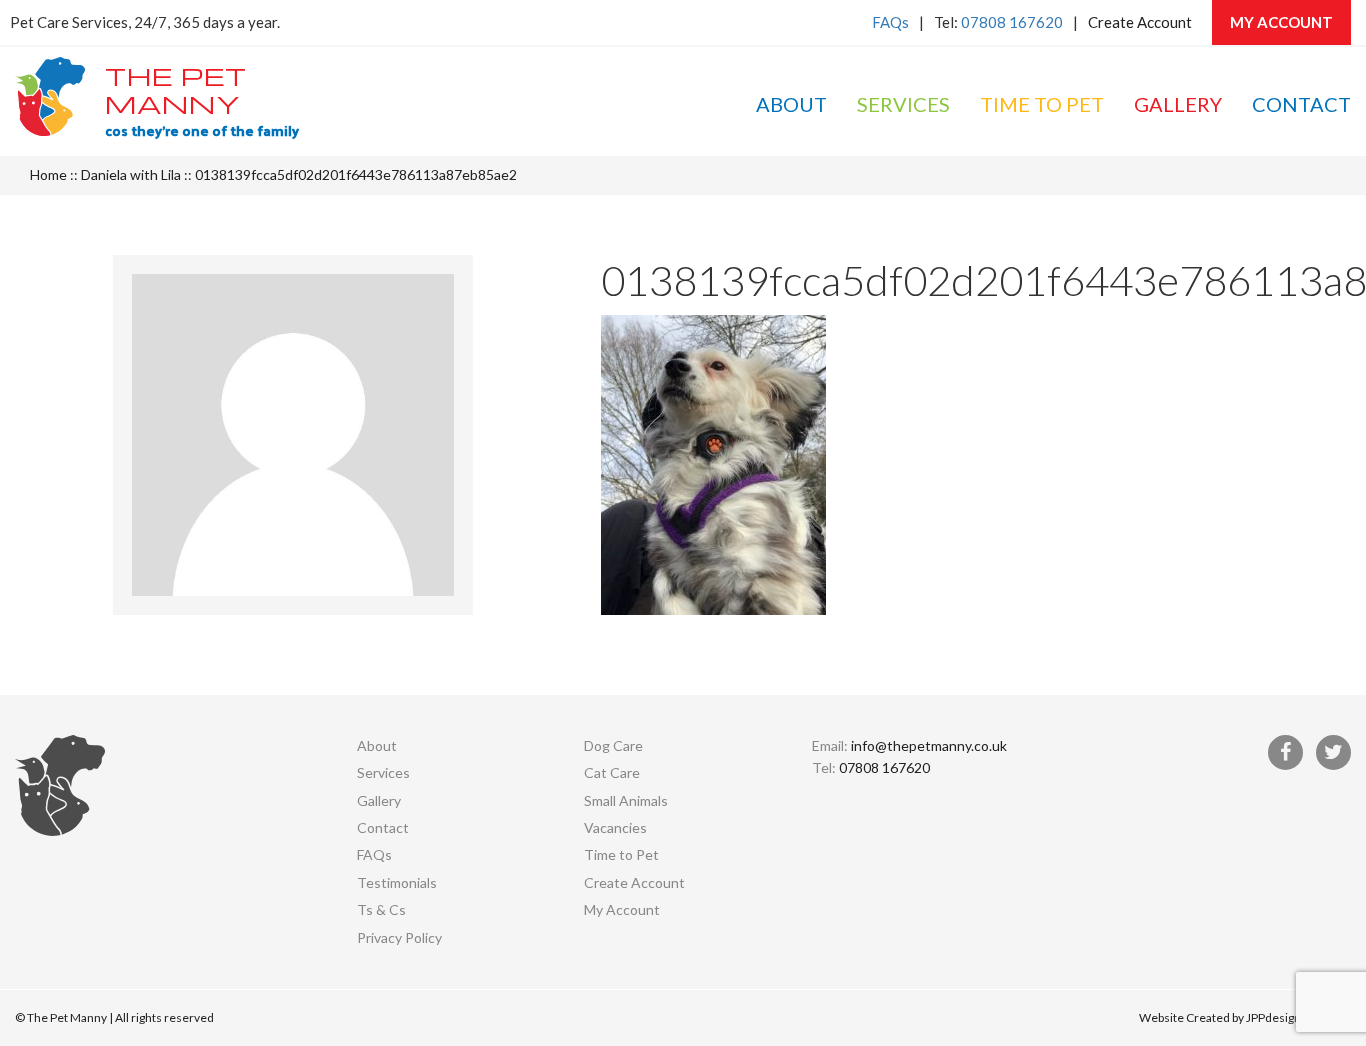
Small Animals (626, 800)
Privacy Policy (399, 937)
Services (903, 104)
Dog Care (613, 745)
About (791, 104)
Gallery (1178, 104)
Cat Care (612, 772)
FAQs (890, 22)
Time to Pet (1042, 104)
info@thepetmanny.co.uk (929, 745)
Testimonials (397, 882)
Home (48, 174)
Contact (1301, 104)
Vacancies (615, 827)
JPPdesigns (1276, 1017)
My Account (1281, 22)
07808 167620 (1012, 22)
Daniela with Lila (131, 174)
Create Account (1140, 22)
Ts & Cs (381, 909)
